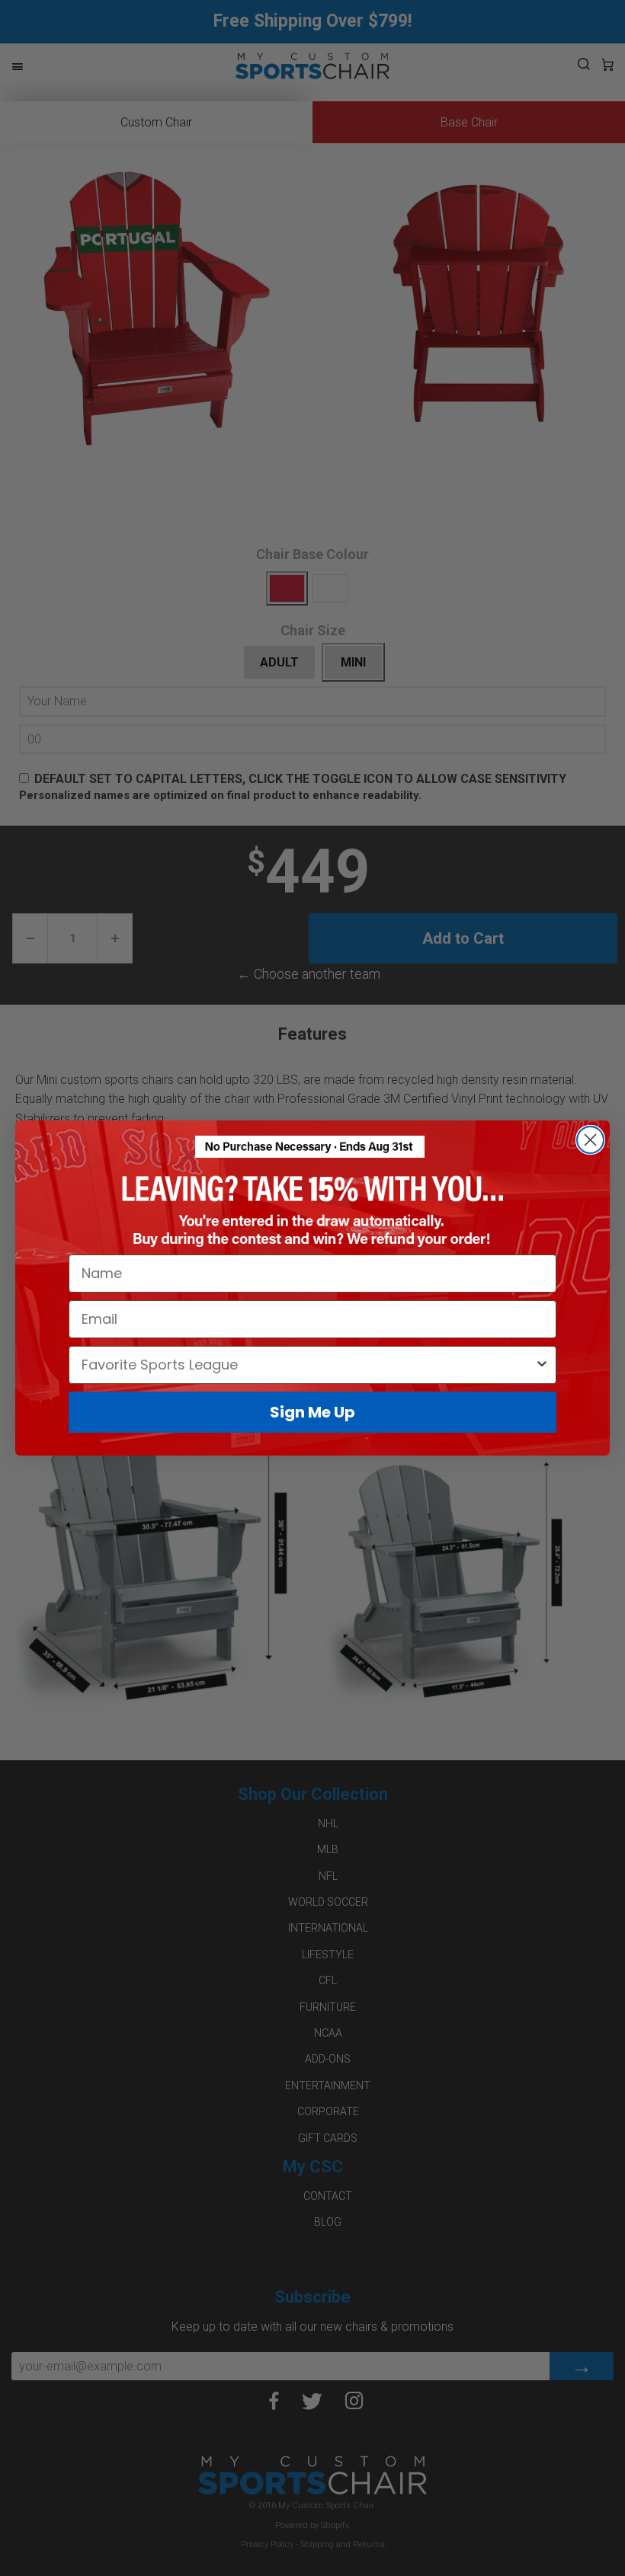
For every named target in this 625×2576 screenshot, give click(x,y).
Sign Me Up (312, 1412)
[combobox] (308, 1365)
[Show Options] (542, 1365)
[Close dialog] (590, 1140)
